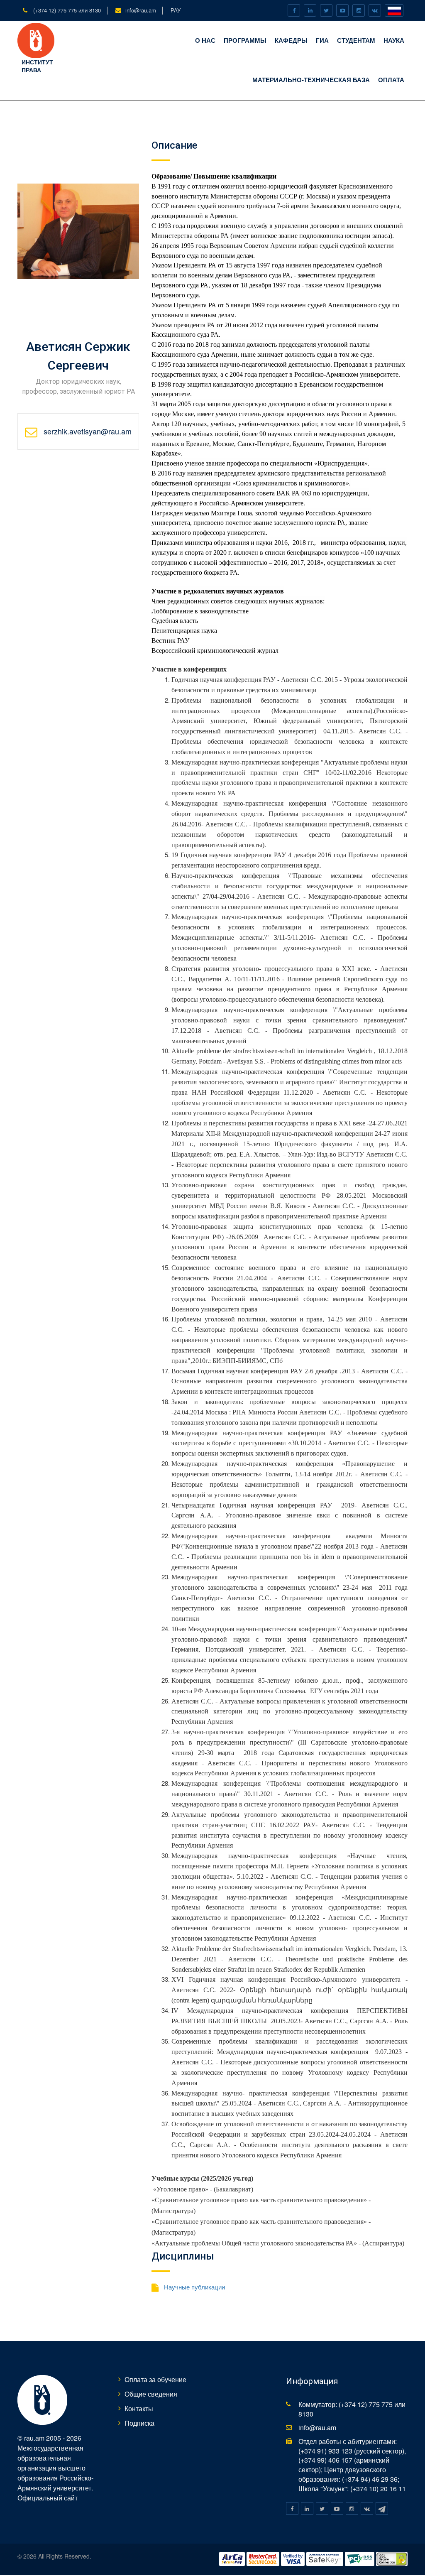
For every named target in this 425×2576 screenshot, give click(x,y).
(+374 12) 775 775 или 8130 (66, 10)
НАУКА (394, 40)
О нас (205, 40)
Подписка (139, 2423)
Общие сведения (151, 2394)
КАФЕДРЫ (291, 40)
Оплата (391, 80)
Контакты (139, 2408)
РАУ (176, 10)
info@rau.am (141, 10)
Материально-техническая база (311, 80)
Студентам (356, 40)
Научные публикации (194, 2287)
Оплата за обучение (155, 2379)
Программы (245, 40)
